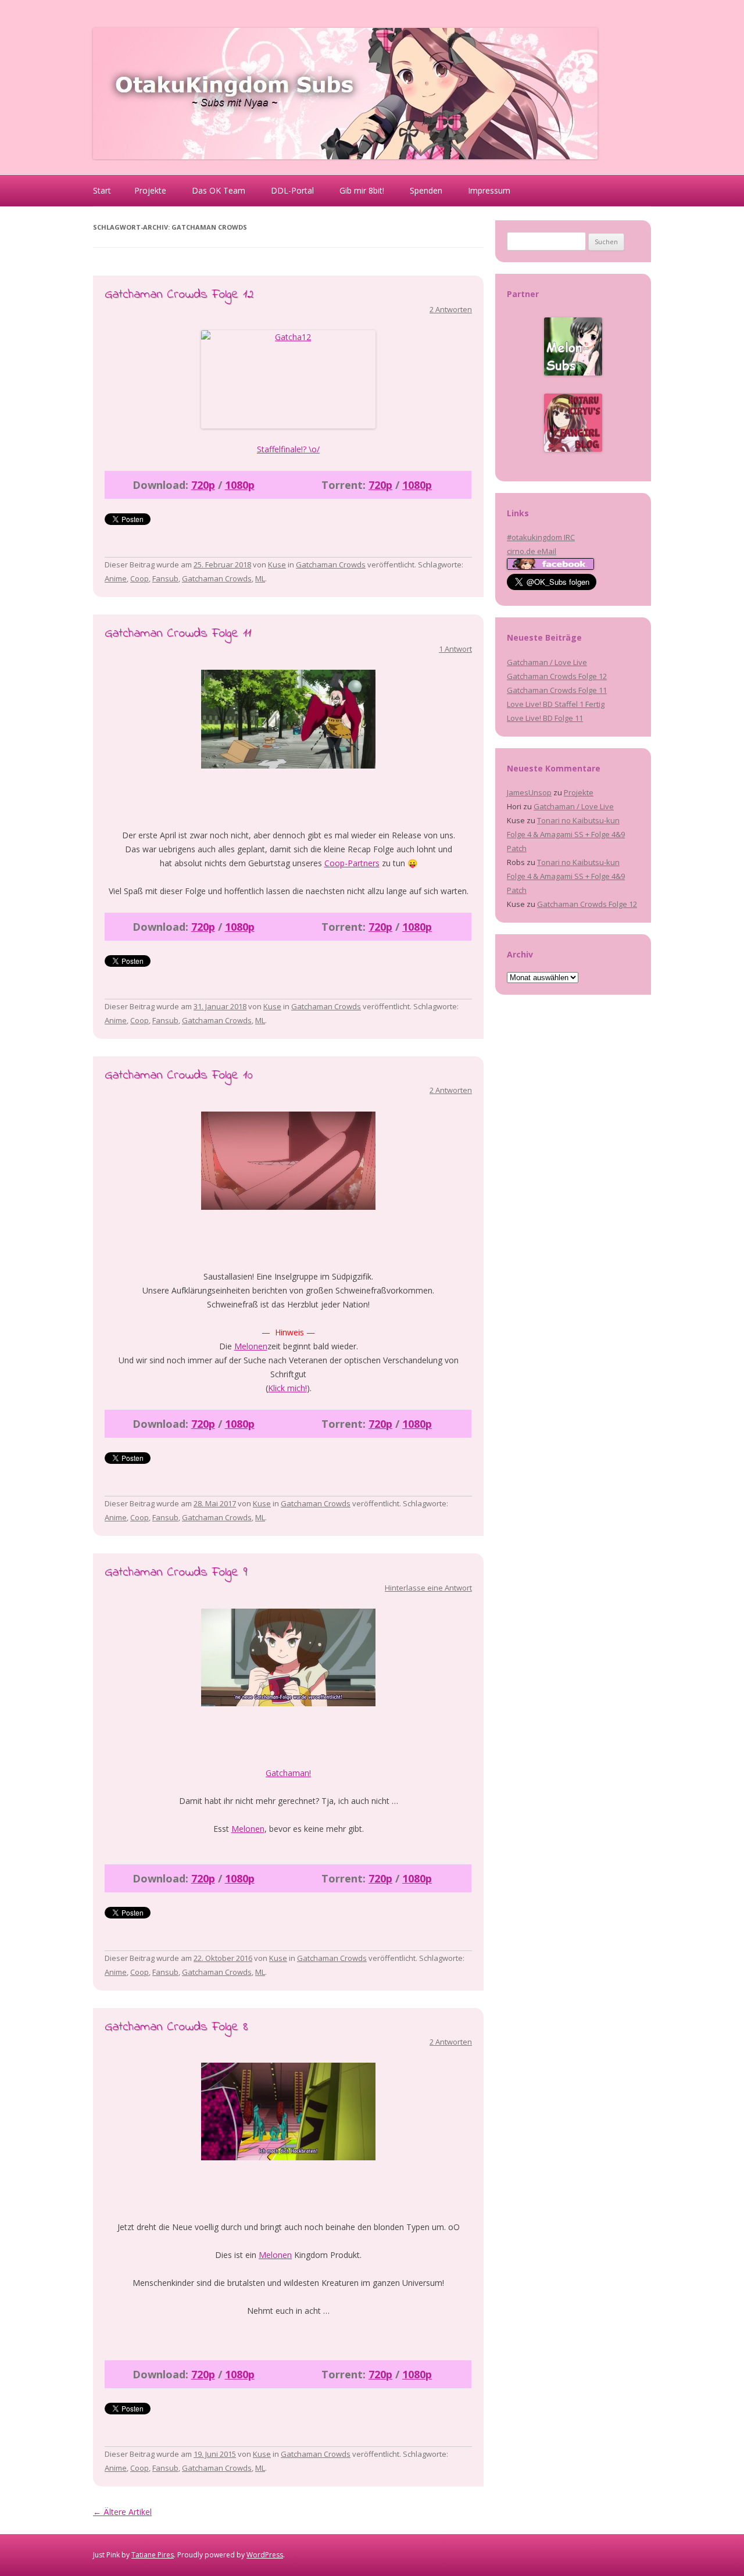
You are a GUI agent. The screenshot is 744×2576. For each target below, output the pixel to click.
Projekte (150, 190)
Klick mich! (287, 1388)
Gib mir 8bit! (362, 190)
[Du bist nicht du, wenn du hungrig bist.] (288, 1657)
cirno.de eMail (532, 551)
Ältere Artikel (122, 2512)
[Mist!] (288, 2111)
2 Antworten (451, 309)
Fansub (165, 578)
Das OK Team (219, 190)
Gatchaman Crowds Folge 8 (176, 2027)
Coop (139, 578)
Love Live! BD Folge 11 (545, 718)
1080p (240, 485)
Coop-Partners (352, 863)
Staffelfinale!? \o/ (288, 449)
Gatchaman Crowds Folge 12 (179, 295)
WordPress (265, 2555)
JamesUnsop (529, 792)
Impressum (489, 190)
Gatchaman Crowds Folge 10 (179, 1076)
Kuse (277, 564)
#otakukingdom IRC (541, 537)
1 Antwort (455, 649)
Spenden (426, 190)
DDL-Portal (292, 190)
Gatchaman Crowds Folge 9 (176, 1573)
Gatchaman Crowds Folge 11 (178, 634)
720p (203, 485)
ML (260, 578)
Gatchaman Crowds (331, 564)
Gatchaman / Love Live (547, 662)
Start (102, 190)
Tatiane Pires (153, 2555)
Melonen (251, 1346)
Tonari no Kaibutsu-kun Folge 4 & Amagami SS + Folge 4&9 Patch (566, 834)
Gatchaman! (288, 1773)
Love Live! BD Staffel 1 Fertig (556, 704)
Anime (116, 578)
